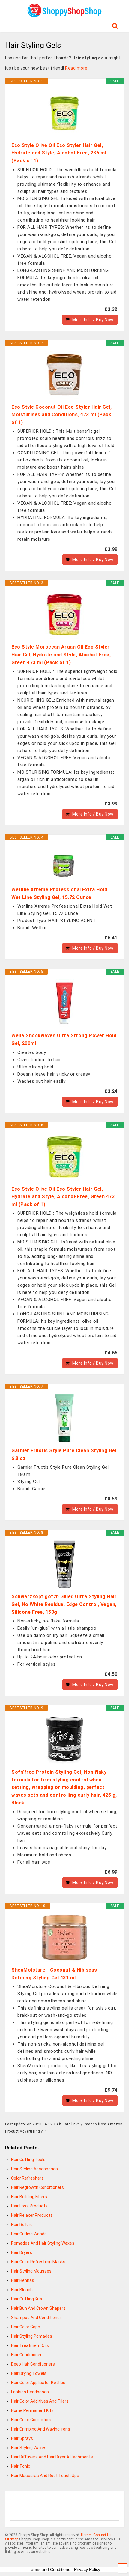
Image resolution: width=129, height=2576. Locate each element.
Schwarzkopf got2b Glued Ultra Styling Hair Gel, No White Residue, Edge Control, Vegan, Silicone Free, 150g (64, 1604)
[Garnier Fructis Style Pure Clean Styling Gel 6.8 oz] (64, 1418)
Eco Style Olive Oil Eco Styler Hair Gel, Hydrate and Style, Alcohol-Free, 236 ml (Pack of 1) (59, 153)
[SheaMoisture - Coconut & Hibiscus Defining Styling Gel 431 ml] (64, 1938)
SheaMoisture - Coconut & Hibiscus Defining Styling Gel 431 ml (54, 1974)
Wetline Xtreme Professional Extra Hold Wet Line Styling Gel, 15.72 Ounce (59, 893)
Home (86, 2535)
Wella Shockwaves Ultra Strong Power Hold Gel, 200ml (64, 1039)
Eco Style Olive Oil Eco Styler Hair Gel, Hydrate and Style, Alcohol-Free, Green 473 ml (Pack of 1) (63, 1197)
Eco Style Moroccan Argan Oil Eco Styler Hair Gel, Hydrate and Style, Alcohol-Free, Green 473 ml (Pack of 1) (61, 655)
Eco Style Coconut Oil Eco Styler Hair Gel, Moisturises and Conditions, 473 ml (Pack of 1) (61, 415)
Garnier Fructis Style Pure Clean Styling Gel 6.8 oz (64, 1454)
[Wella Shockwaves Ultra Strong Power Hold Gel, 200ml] (64, 1003)
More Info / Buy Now (93, 320)
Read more (76, 68)
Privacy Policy (87, 2569)
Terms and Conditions (49, 2569)
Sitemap (12, 2539)
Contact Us (102, 2535)
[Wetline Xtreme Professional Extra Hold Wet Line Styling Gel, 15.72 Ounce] (64, 863)
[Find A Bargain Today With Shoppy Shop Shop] (64, 15)
